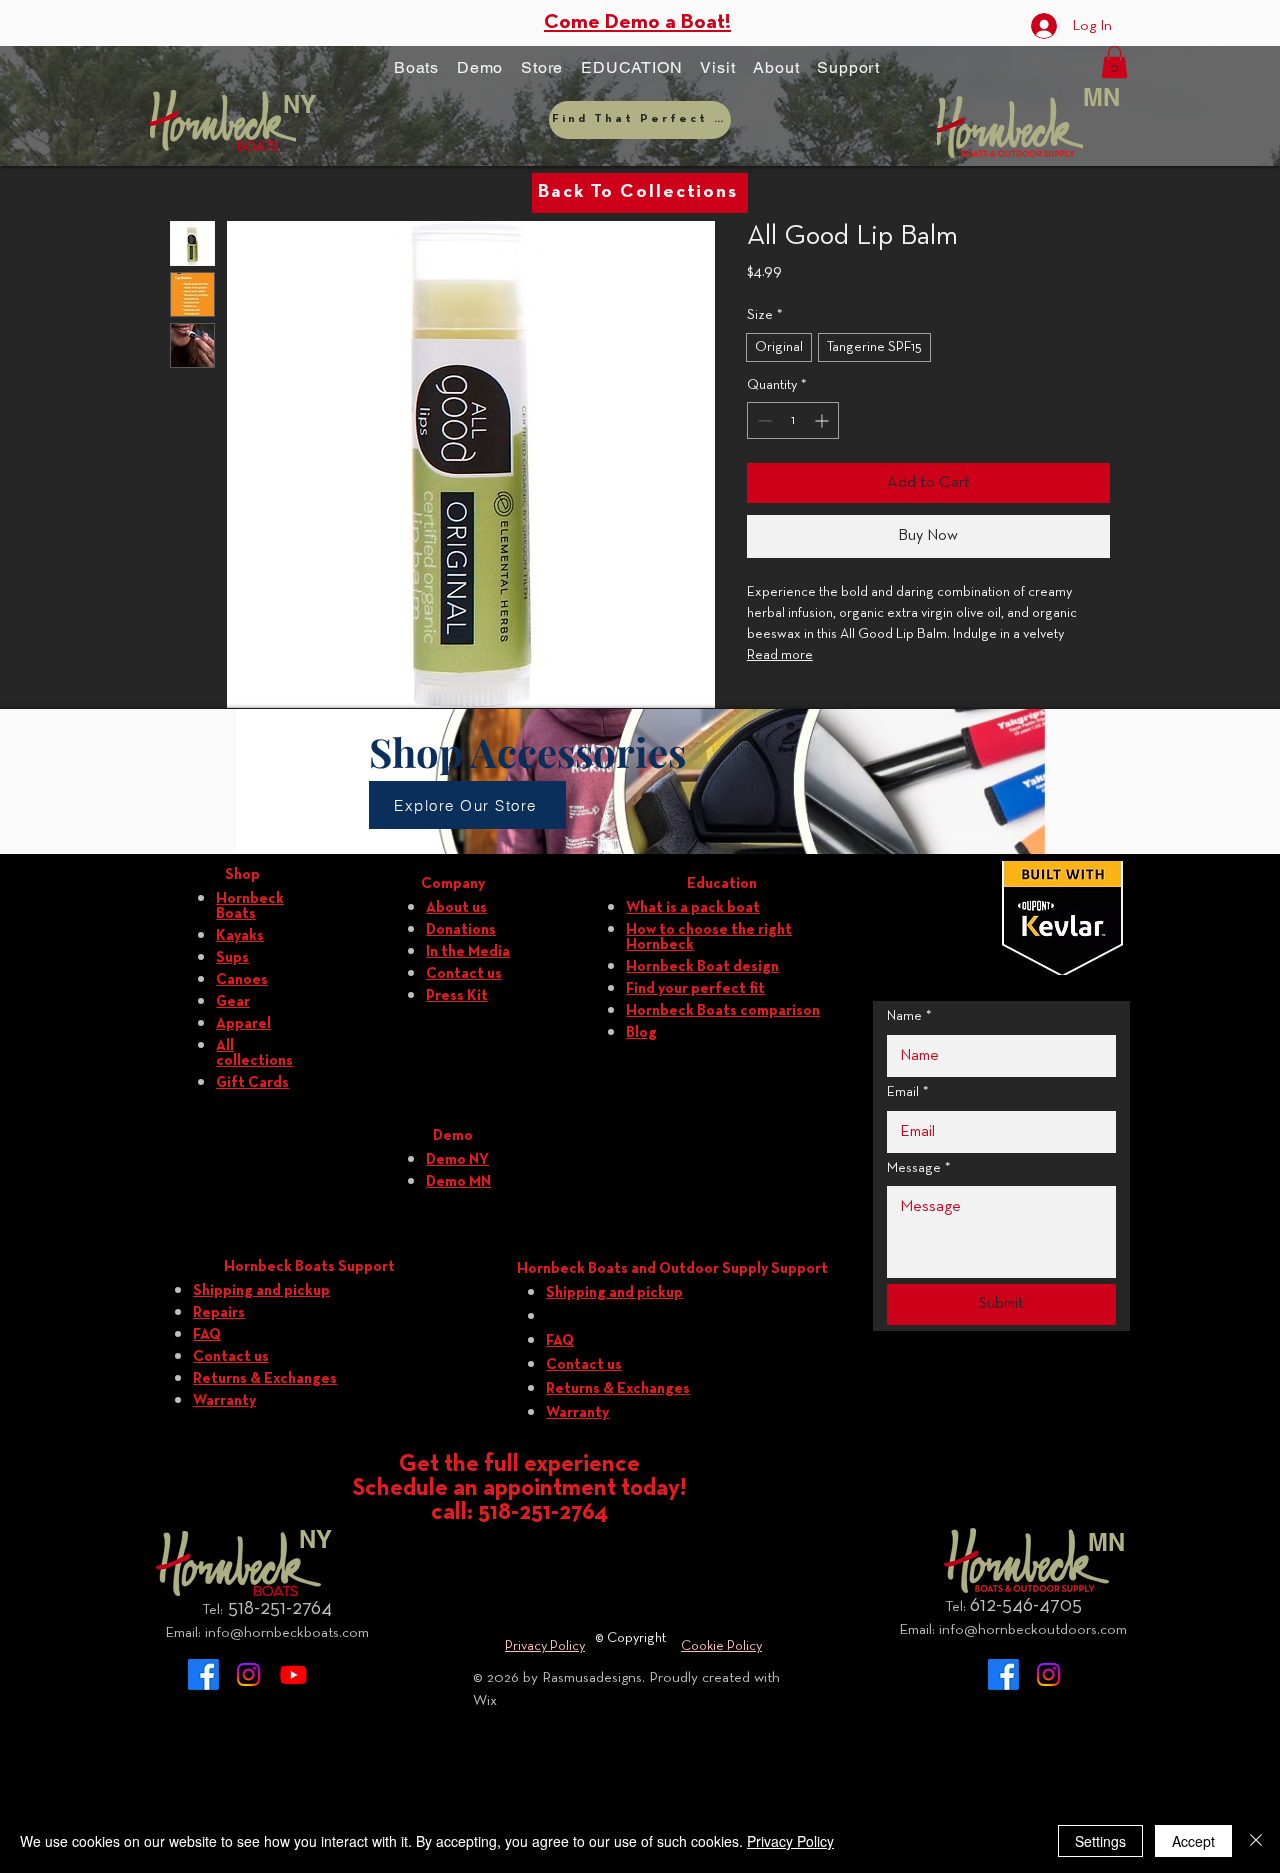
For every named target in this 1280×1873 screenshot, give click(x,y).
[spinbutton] (793, 420)
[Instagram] (248, 1674)
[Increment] (823, 420)
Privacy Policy (545, 1646)
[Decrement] (762, 420)
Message (919, 1168)
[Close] (1256, 1841)
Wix (485, 1701)
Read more (780, 655)
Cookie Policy (721, 1646)
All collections (254, 1053)
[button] (416, 68)
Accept (1193, 1841)
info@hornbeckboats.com (287, 1633)
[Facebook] (203, 1674)
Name (909, 1016)
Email (908, 1092)
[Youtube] (293, 1674)
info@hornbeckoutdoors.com (1033, 1630)
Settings (1100, 1841)
